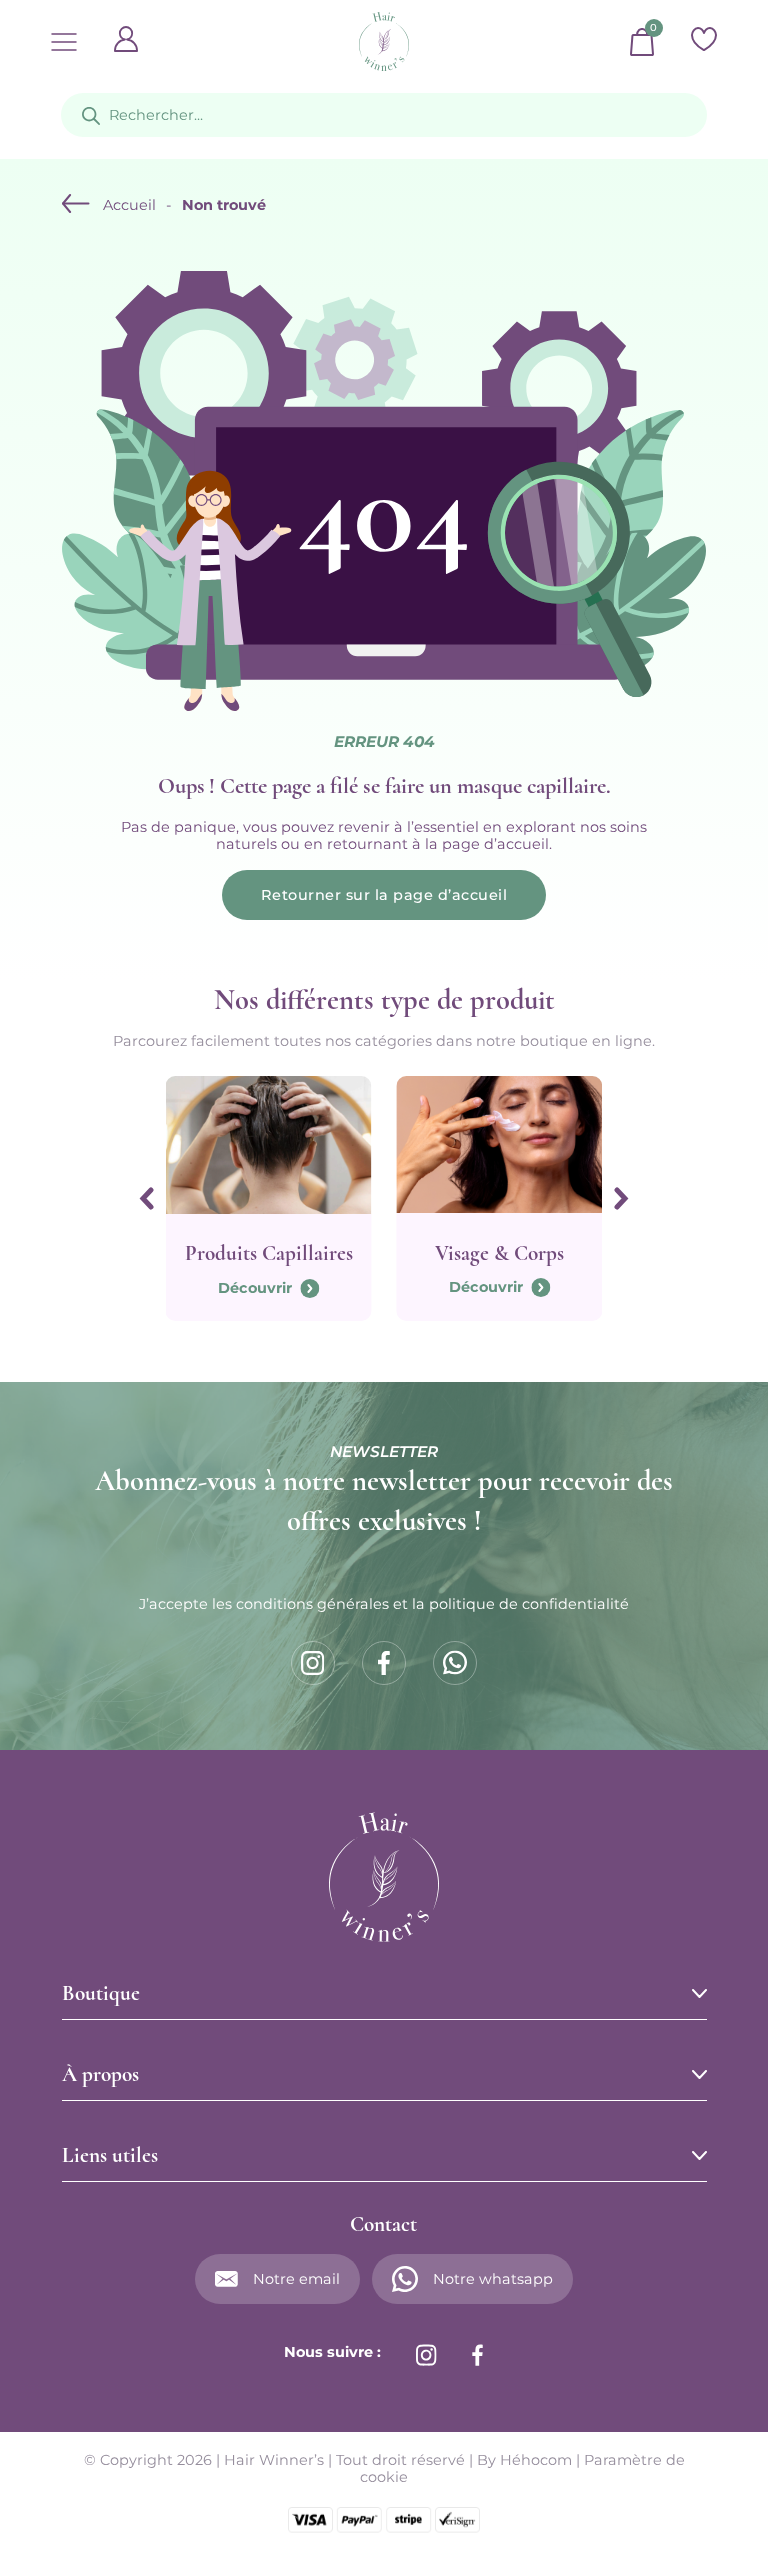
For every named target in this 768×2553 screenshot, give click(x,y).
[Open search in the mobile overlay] (384, 115)
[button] (384, 1994)
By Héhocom (524, 2460)
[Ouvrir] (64, 42)
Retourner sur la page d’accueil (384, 895)
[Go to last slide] (147, 1198)
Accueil (129, 205)
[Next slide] (621, 1198)
